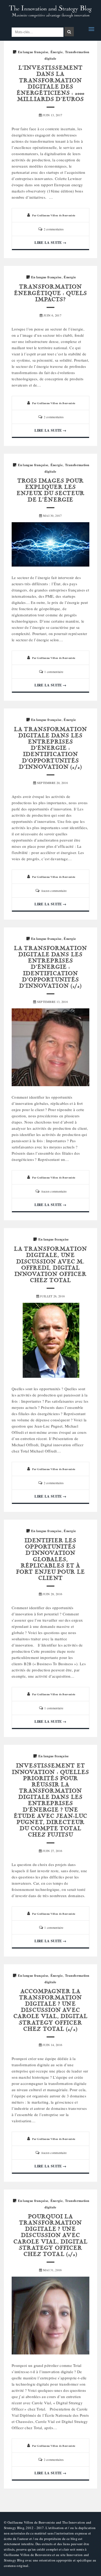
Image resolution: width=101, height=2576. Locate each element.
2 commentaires (54, 229)
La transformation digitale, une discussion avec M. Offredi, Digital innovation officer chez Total (51, 1265)
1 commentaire (54, 672)
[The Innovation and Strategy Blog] (51, 12)
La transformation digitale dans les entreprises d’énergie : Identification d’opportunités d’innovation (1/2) (51, 967)
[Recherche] (69, 32)
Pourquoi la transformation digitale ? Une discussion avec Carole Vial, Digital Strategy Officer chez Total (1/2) (51, 2236)
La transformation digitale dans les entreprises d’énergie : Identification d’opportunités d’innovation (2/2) (51, 749)
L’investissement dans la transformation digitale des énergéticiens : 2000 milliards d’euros (51, 84)
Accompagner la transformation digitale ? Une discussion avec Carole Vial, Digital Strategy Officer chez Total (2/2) (51, 2011)
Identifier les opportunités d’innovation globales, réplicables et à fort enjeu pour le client (51, 1560)
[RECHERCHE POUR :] (38, 32)
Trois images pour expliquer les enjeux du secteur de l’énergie (51, 491)
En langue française (33, 52)
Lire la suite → (51, 242)
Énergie (57, 52)
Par (54, 215)
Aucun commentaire (54, 891)
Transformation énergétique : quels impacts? (51, 293)
